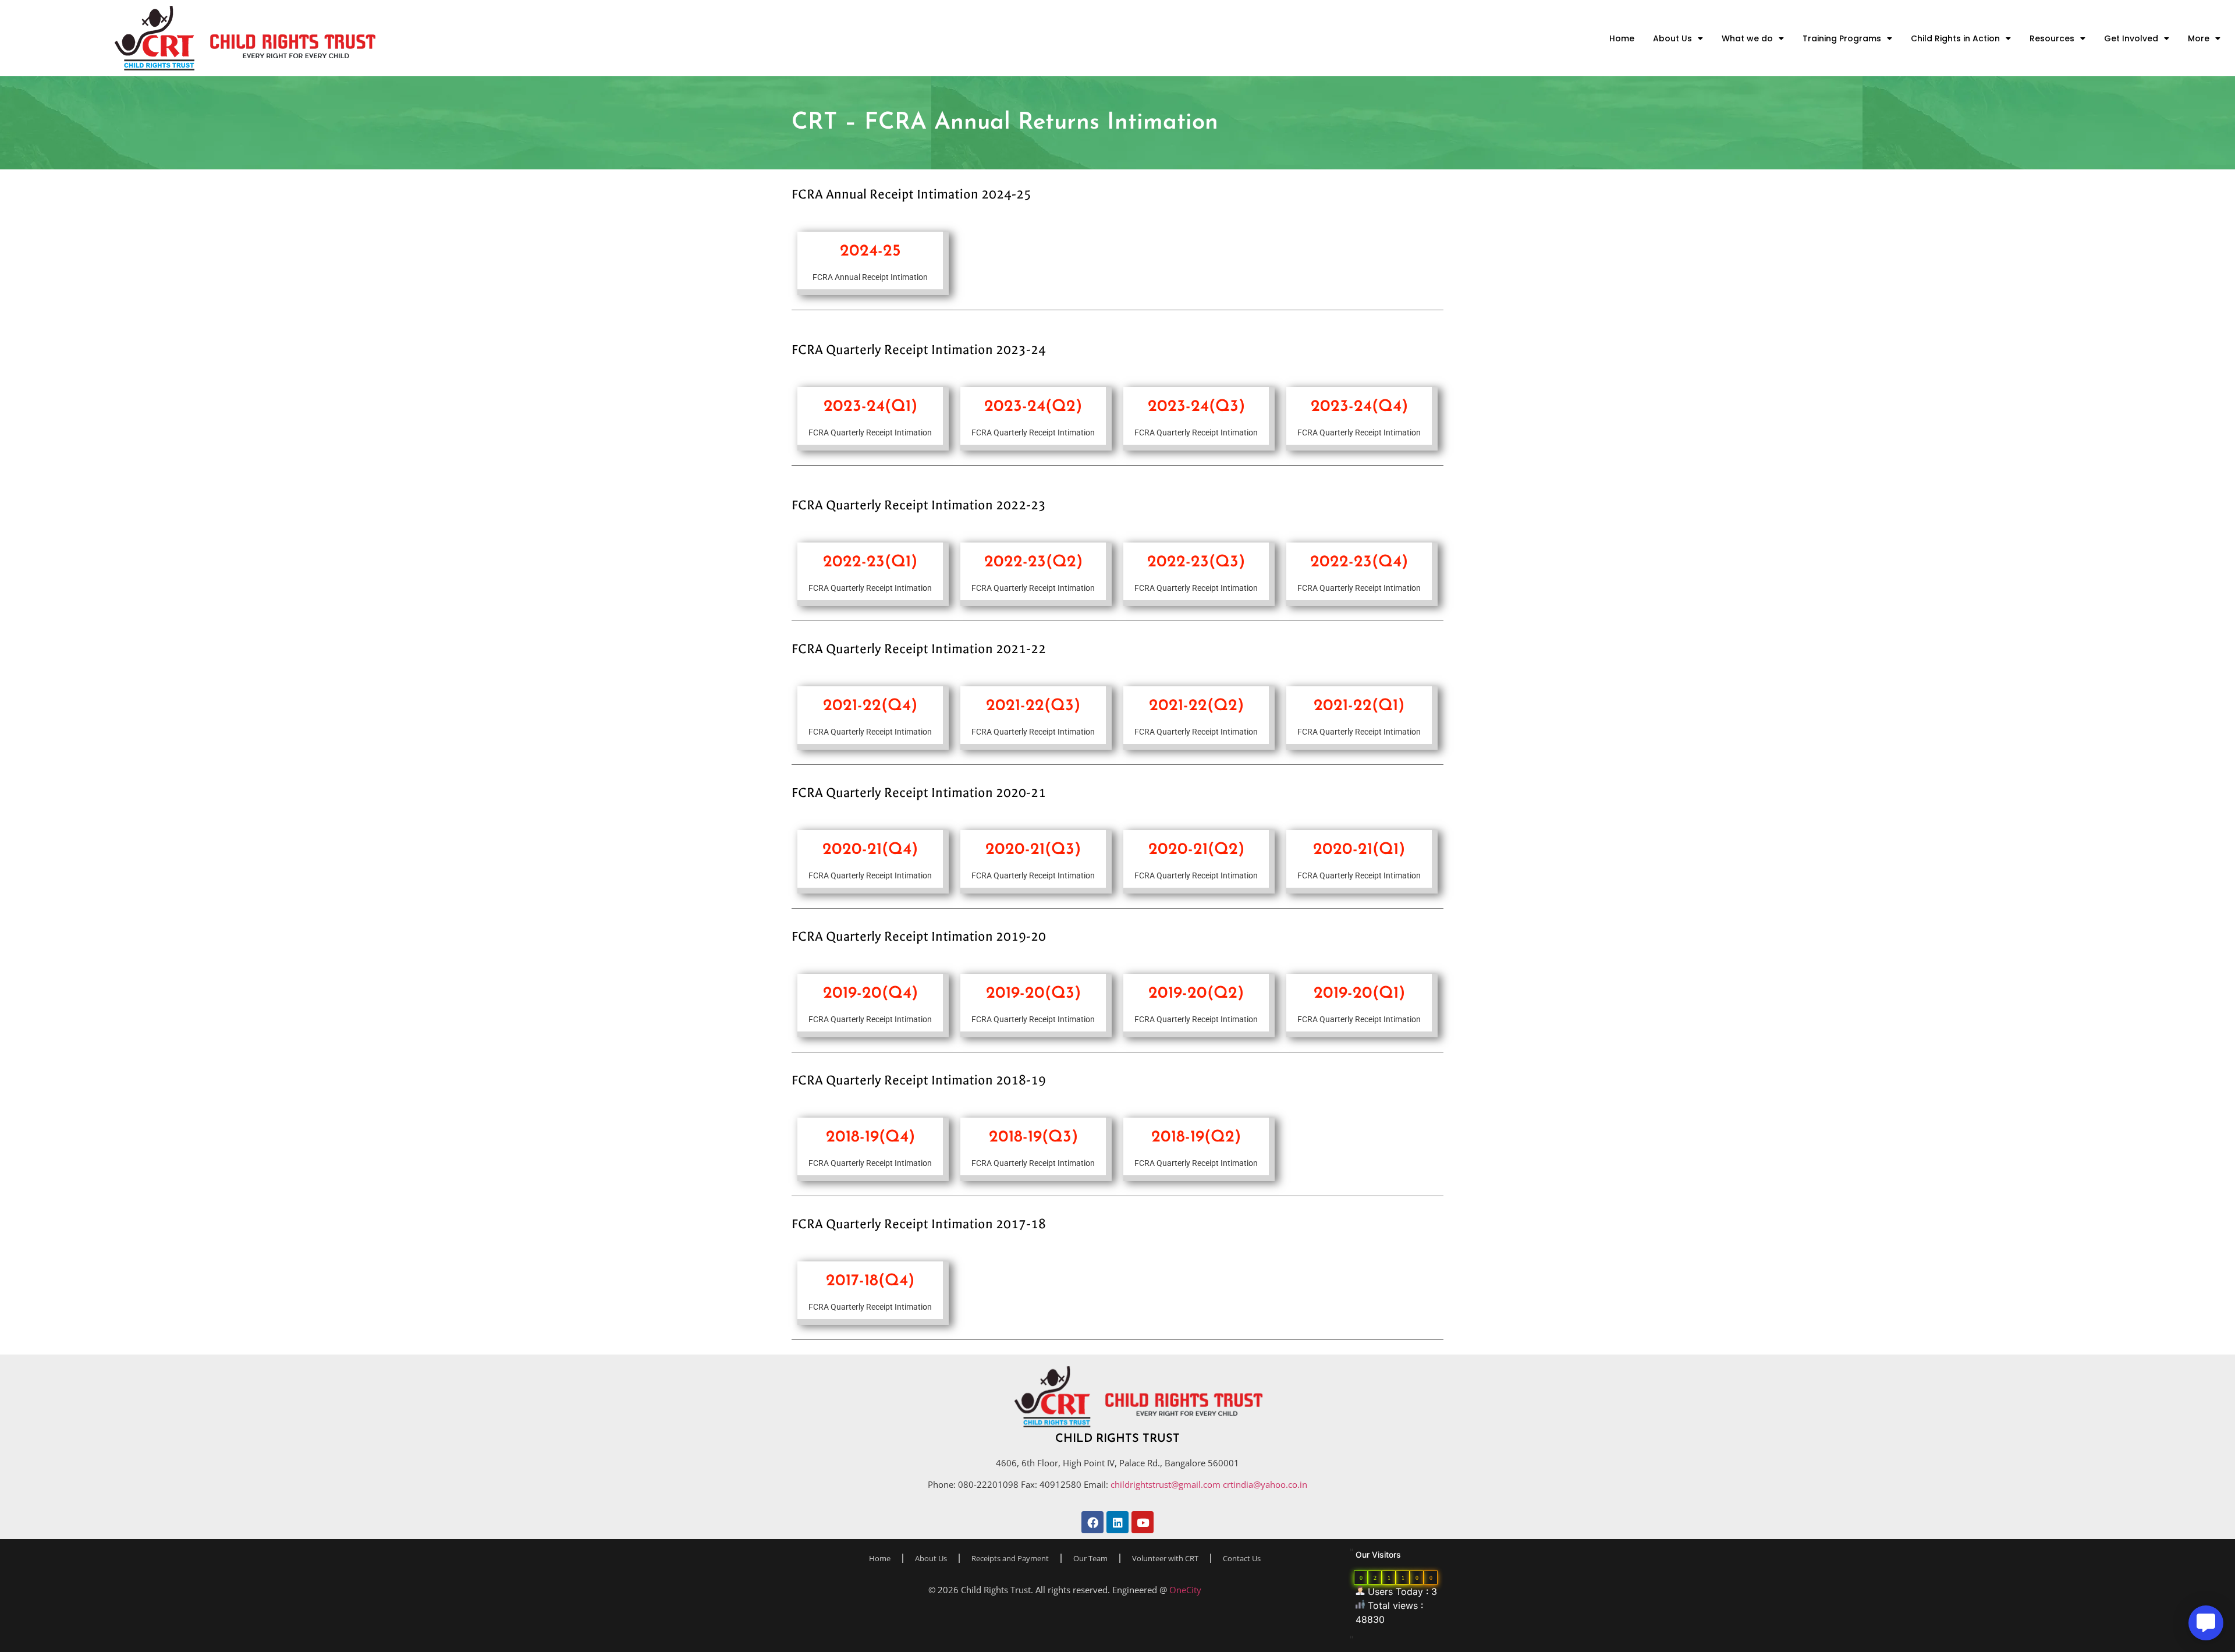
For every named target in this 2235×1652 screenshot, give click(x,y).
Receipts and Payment (1010, 1558)
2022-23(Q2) (1033, 562)
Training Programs (1842, 38)
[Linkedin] (1117, 1522)
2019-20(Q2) (1196, 994)
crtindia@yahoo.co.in (1265, 1484)
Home (1622, 38)
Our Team (1090, 1558)
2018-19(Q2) (1196, 1137)
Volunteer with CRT (1165, 1558)
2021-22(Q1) (1359, 706)
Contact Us (1242, 1558)
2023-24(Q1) (870, 407)
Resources (2052, 38)
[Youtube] (1143, 1522)
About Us (1672, 38)
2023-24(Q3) (1196, 407)
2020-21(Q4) (870, 850)
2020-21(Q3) (1033, 850)
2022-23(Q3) (1196, 562)
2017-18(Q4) (870, 1281)
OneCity (1185, 1590)
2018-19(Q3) (1033, 1137)
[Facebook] (1092, 1522)
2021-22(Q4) (870, 706)
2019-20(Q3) (1033, 994)
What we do (1747, 38)
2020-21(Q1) (1359, 850)
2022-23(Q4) (1359, 562)
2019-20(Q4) (870, 994)
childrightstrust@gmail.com (1167, 1484)
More (2199, 38)
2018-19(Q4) (870, 1137)
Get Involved (2131, 38)
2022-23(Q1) (870, 562)
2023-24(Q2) (1033, 407)
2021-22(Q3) (1033, 706)
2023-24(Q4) (1359, 407)
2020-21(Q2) (1196, 850)
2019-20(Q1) (1359, 994)
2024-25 (870, 251)
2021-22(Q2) (1196, 706)
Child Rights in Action (1955, 38)
